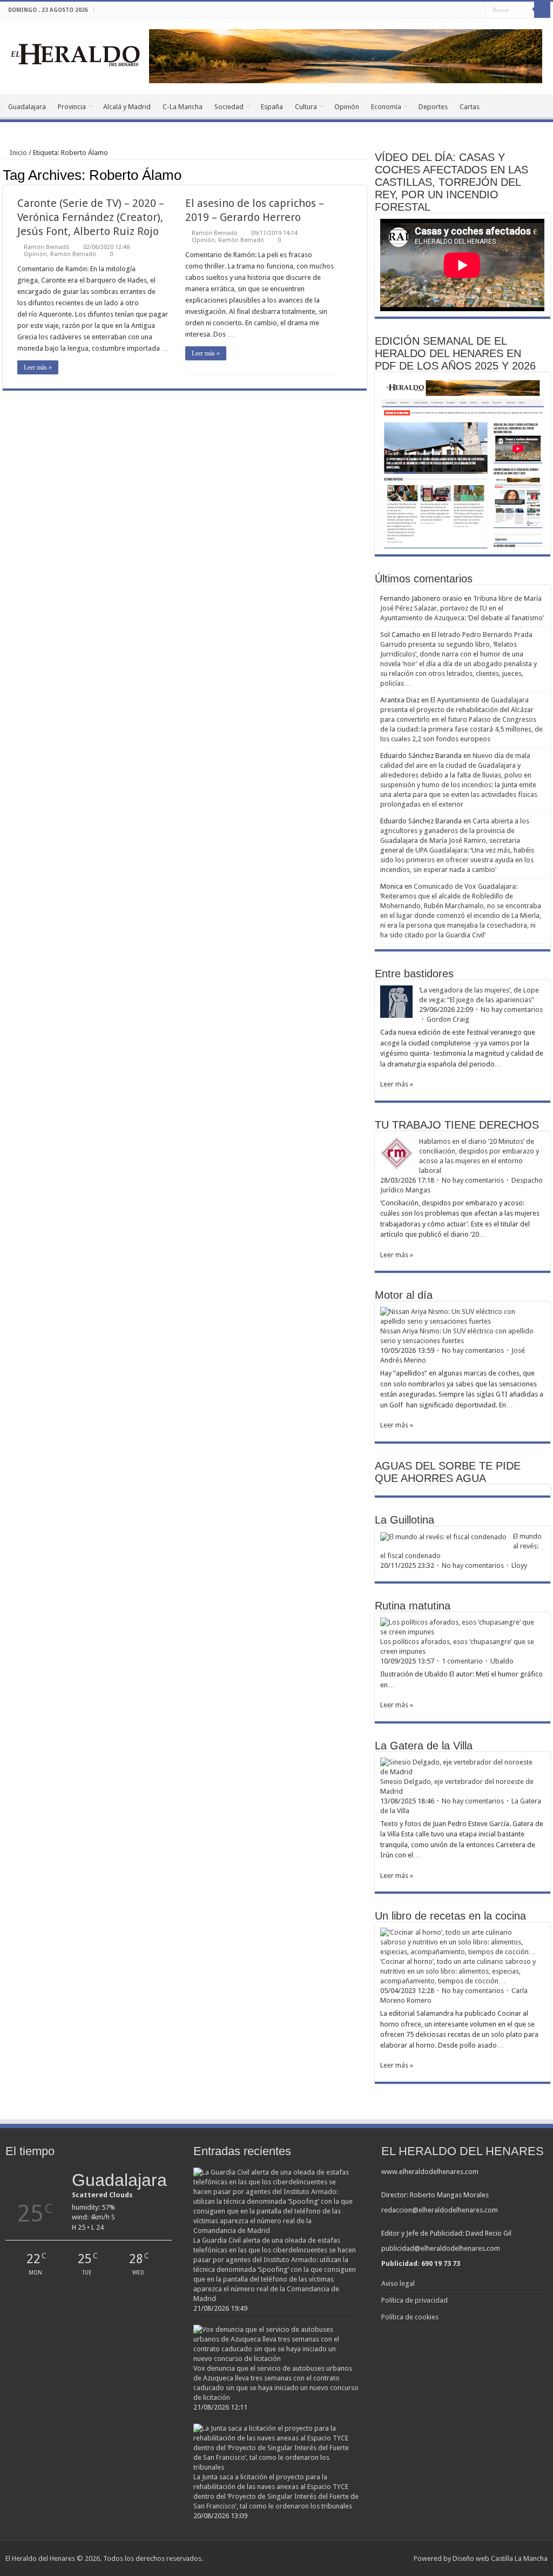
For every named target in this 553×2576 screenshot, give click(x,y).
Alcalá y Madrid (127, 107)
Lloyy (519, 1565)
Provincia (72, 107)
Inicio (18, 153)
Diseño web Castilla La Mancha (500, 2558)
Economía (386, 107)
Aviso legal (398, 2283)
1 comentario (462, 1661)
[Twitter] (467, 10)
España (272, 107)
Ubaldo (502, 1661)
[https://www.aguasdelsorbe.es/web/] (346, 55)
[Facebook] (457, 10)
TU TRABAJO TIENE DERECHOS (457, 1125)
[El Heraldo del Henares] (76, 54)
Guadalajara (27, 107)
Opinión (347, 107)
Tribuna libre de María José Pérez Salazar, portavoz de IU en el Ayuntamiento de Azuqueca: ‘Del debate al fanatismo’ (462, 608)
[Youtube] (478, 10)
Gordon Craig (448, 1019)
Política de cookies (410, 2317)
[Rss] (447, 10)
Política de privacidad (414, 2300)
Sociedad (229, 107)
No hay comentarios (512, 1009)
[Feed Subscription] (364, 175)
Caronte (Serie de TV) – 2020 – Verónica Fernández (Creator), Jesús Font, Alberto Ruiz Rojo (91, 217)
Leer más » (38, 367)
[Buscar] (542, 10)
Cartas (470, 107)
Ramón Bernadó (47, 247)
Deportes (433, 107)
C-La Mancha (183, 107)
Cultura (306, 107)
